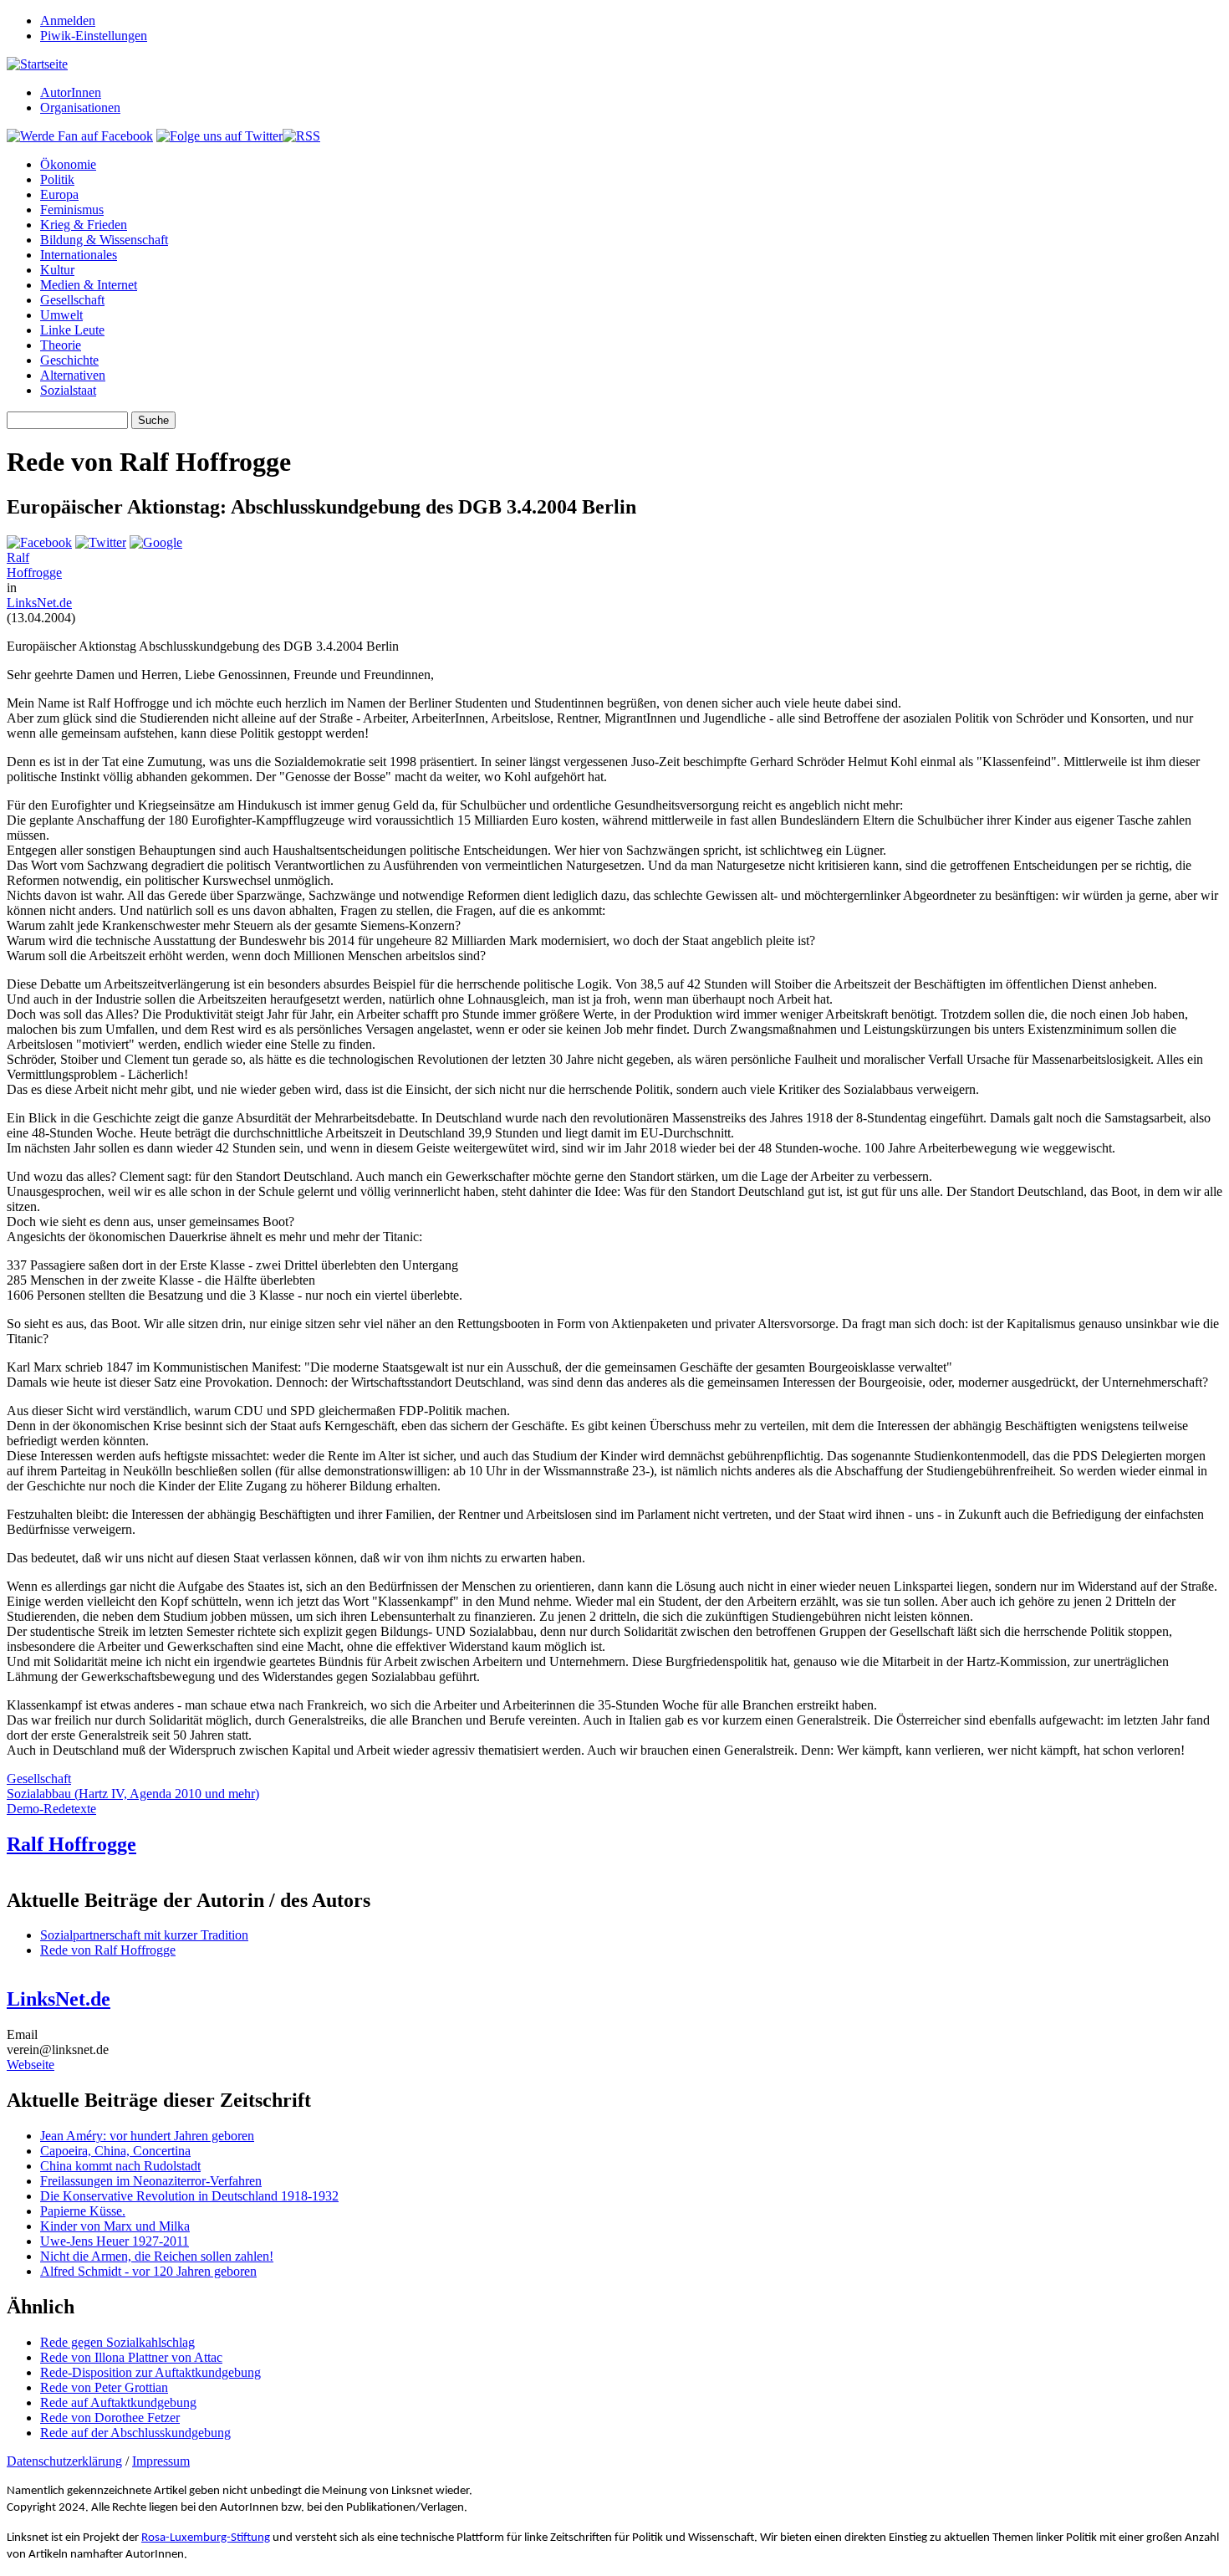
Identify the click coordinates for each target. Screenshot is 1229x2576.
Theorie (61, 345)
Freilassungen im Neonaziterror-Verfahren (151, 2181)
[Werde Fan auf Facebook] (80, 136)
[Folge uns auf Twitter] (219, 136)
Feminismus (72, 210)
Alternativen (73, 375)
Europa (59, 194)
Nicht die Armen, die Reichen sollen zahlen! (157, 2256)
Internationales (79, 255)
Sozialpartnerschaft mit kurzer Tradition (144, 1935)
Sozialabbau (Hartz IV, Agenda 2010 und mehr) (133, 1794)
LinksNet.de (39, 603)
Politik (57, 179)
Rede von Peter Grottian (104, 2387)
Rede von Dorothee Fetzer (110, 2418)
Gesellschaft (72, 300)
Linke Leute (72, 330)
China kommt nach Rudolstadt (120, 2166)
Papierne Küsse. (83, 2211)
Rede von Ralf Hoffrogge (108, 1950)
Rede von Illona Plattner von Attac (131, 2357)
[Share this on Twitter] (101, 542)
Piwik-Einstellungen (94, 36)
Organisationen (80, 107)
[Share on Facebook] (39, 542)
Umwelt (61, 315)
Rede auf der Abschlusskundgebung (135, 2433)
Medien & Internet (89, 285)
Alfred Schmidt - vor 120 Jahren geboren (148, 2271)
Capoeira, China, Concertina (115, 2151)
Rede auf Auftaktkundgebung (118, 2402)
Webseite (31, 2065)
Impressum (161, 2461)
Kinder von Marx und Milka (115, 2226)
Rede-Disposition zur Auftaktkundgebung (150, 2372)
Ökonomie (68, 164)
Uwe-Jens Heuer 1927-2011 (115, 2241)
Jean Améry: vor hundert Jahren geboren (147, 2136)
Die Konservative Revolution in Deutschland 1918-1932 (189, 2196)
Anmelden (68, 20)
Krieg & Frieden (84, 225)
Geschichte (69, 360)
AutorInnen (71, 92)
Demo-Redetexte (51, 1809)
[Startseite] (37, 64)
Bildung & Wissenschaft (104, 240)
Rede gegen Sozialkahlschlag (117, 2342)
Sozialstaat (68, 390)
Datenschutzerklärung (64, 2461)
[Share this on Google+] (156, 542)
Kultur (57, 270)
